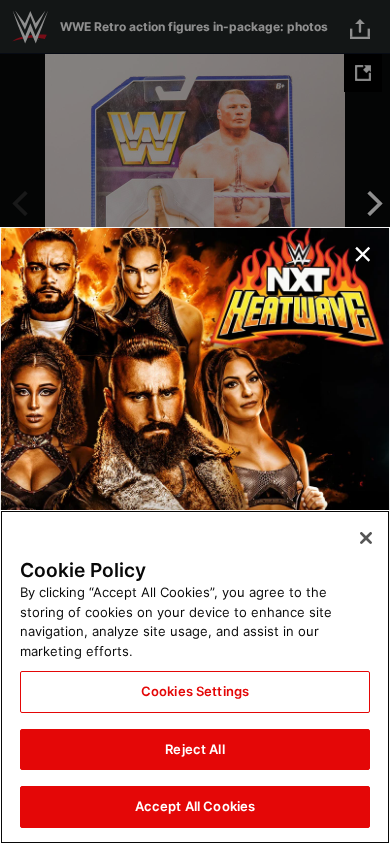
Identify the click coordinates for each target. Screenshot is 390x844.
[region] (195, 677)
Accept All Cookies (195, 806)
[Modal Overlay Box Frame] (195, 422)
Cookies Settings (195, 691)
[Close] (366, 538)
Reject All (194, 749)
